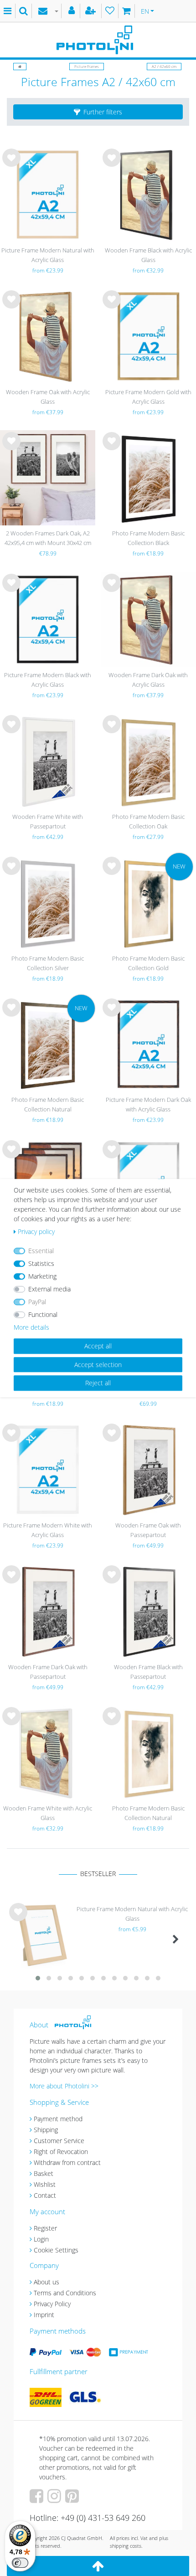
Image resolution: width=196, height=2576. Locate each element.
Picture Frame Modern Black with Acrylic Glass (48, 680)
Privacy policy (36, 1231)
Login (41, 2239)
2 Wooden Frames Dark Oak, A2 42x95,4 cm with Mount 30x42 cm (48, 538)
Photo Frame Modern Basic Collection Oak (148, 821)
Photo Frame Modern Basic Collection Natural (48, 1104)
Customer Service (59, 2141)
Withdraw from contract (67, 2162)
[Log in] (73, 11)
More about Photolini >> (64, 2086)
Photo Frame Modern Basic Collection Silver (48, 963)
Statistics (41, 1263)
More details (31, 1327)
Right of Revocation (61, 2152)
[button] (98, 112)
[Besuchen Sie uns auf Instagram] (55, 2499)
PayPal (37, 1302)
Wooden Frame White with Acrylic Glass (48, 1813)
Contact (45, 2195)
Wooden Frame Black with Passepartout (148, 1672)
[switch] (20, 2563)
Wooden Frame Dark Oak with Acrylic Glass (148, 680)
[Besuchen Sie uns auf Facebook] (38, 2499)
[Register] (92, 11)
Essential (41, 1251)
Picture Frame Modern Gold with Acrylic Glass (148, 397)
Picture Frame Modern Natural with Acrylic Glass (48, 255)
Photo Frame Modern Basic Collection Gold (148, 963)
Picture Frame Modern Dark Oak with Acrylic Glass (148, 1104)
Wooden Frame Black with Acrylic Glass (148, 255)
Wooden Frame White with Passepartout (48, 821)
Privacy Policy (52, 2304)
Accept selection (98, 1365)
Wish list (11, 165)
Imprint (44, 2315)
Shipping (46, 2130)
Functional (43, 1314)
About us (46, 2282)
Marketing (42, 1276)
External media (49, 1289)
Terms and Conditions (65, 2293)
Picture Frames (87, 66)
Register (45, 2228)
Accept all (98, 1346)
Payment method (58, 2119)
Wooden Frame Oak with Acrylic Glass (48, 397)
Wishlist (45, 2184)
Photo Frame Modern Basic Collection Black (148, 538)
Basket (44, 2173)
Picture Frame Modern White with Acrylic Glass (48, 1530)
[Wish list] (110, 11)
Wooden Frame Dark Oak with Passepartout (48, 1672)
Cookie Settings (56, 2250)
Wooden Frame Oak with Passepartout (148, 1530)
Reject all (98, 1383)
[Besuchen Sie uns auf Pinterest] (73, 2499)
